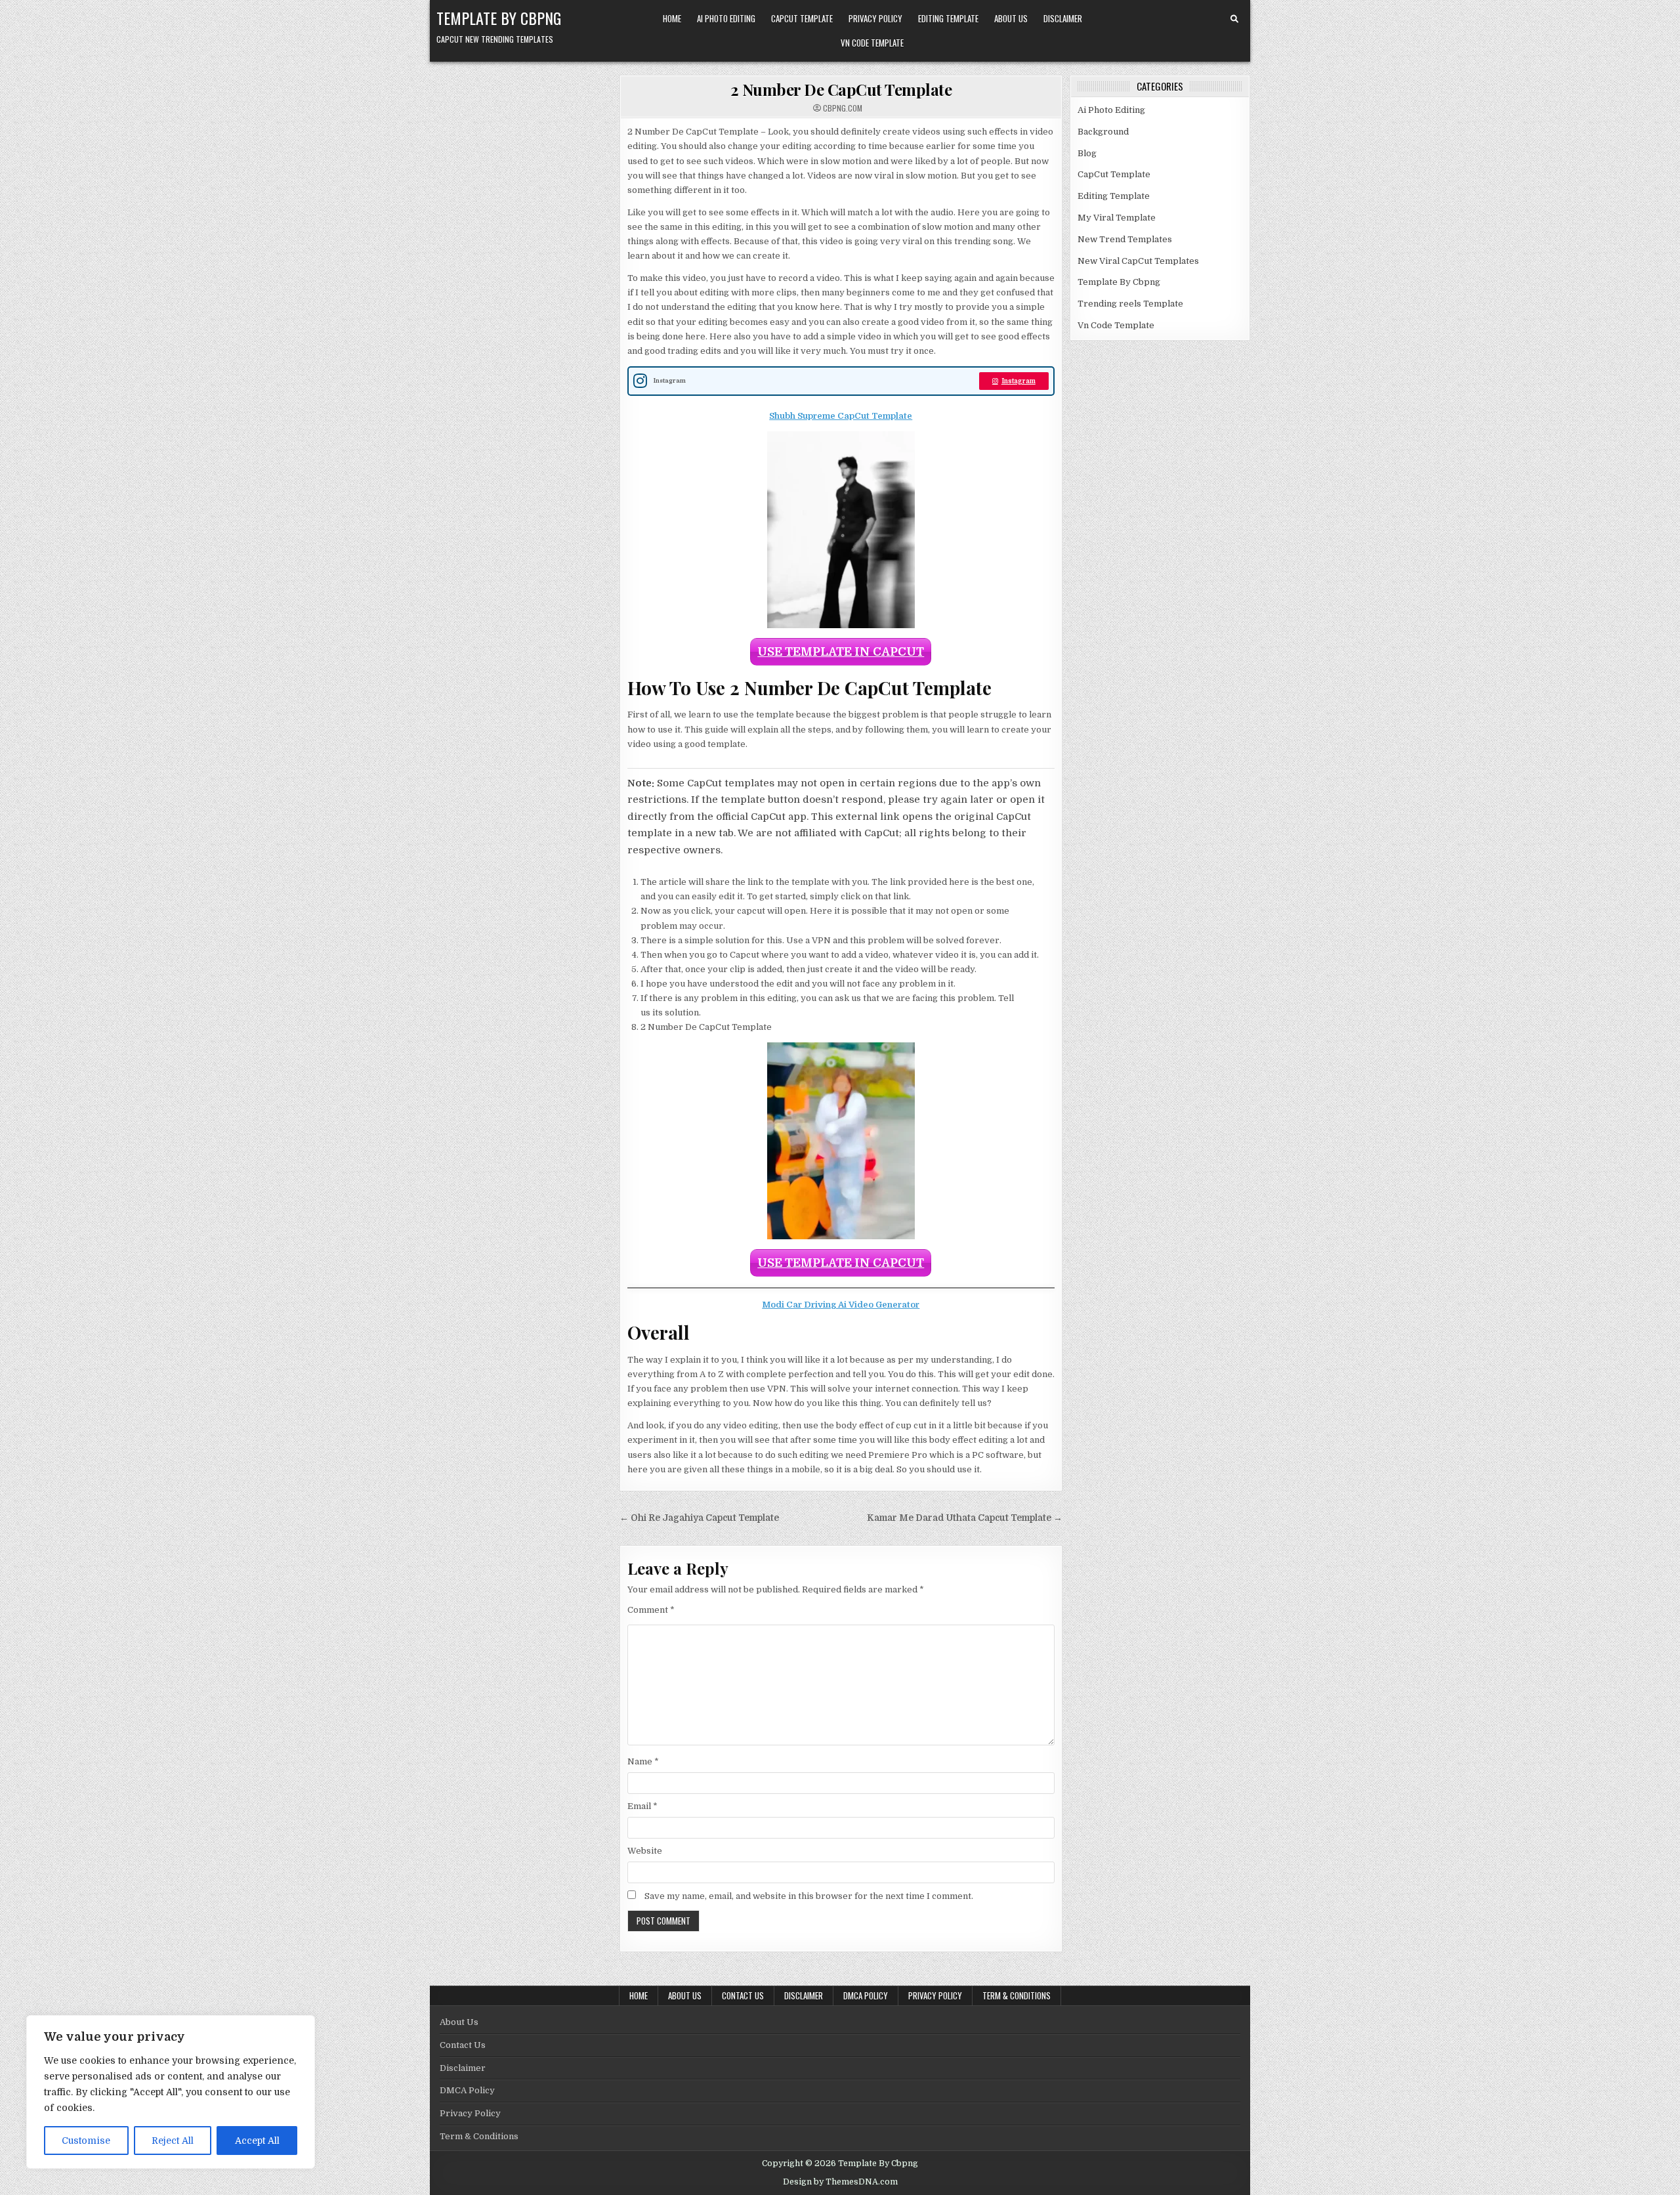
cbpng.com (843, 108)
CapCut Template (802, 18)
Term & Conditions (1017, 1995)
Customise (86, 2141)
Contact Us (743, 1995)
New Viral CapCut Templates (1138, 261)
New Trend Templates (1125, 239)
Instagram (1018, 381)
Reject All (173, 2141)
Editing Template (948, 18)
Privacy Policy (875, 18)
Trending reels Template (1130, 304)
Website (645, 1851)
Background (1103, 132)
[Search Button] (1234, 19)
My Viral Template (1117, 218)
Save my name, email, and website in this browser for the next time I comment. (809, 1896)
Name (643, 1761)
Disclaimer (1063, 18)
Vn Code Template (872, 43)
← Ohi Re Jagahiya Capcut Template (699, 1518)
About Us (1011, 18)
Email (642, 1806)
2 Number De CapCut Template (841, 89)
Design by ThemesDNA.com (840, 2182)
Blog (1087, 153)
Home (672, 18)
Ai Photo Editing (726, 18)
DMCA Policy (866, 1995)
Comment (651, 1610)
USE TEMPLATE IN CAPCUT (841, 652)
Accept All (257, 2141)
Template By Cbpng (499, 18)
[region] (171, 2092)
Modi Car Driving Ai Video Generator (841, 1305)
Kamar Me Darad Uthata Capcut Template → (965, 1518)
